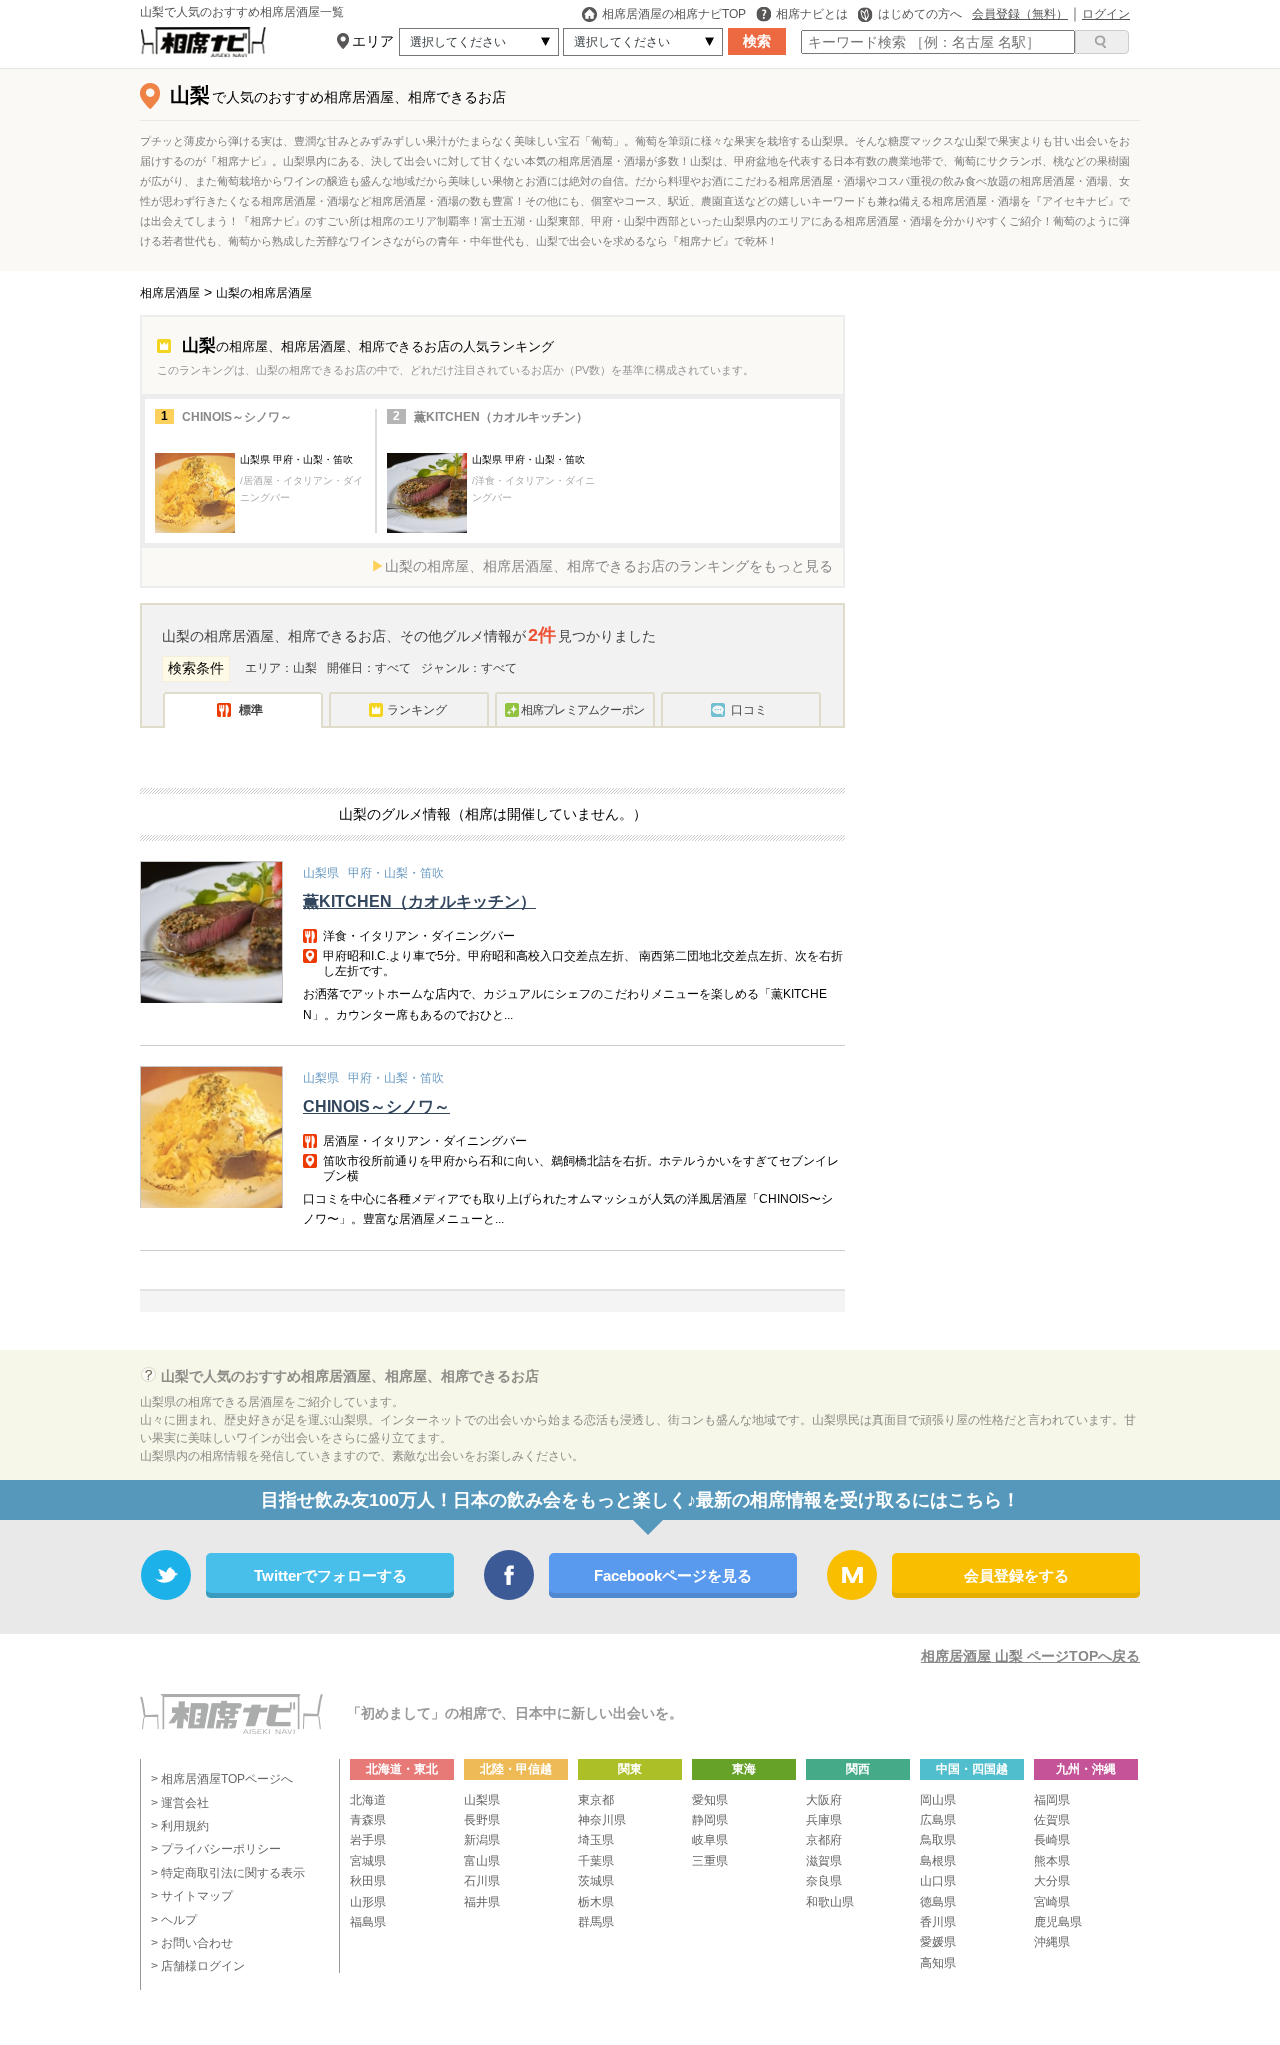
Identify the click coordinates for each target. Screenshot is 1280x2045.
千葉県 (596, 1861)
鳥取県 (938, 1840)
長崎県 (1052, 1840)
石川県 (482, 1881)
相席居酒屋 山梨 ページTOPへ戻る (1030, 1656)
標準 (251, 710)
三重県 (710, 1861)
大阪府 (824, 1800)
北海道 (368, 1800)
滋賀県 (824, 1861)
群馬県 (596, 1922)
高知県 (938, 1963)
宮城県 (368, 1861)
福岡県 (1052, 1800)
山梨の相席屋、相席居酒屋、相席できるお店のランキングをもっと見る (609, 566)
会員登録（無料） (1020, 14)
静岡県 (710, 1820)
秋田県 (368, 1881)
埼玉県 (596, 1840)
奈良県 (824, 1881)
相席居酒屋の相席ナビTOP (674, 14)
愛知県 (710, 1800)
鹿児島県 (1058, 1922)
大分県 (1052, 1881)
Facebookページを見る (673, 1575)
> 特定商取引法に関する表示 (228, 1873)
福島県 (368, 1922)
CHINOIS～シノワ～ (237, 417)
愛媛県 (938, 1942)
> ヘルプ (174, 1920)
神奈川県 (602, 1820)
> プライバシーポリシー (216, 1849)
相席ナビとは (812, 14)
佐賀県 (1052, 1820)
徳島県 (938, 1902)
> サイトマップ (192, 1896)
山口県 (938, 1881)
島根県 (938, 1861)
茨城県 (596, 1881)
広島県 (938, 1820)
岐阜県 (710, 1840)
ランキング (417, 710)
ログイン (1106, 14)
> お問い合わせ (192, 1943)
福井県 (482, 1902)
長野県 (482, 1820)
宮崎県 (1052, 1902)
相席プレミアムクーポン (582, 710)
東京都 (596, 1800)
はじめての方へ (920, 14)
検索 (757, 41)
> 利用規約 (180, 1826)
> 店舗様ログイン (198, 1966)
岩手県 (368, 1840)
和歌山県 (830, 1902)
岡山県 (938, 1800)
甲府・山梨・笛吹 (396, 873)
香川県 (938, 1922)
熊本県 (1052, 1861)
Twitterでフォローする (330, 1575)
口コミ (749, 710)
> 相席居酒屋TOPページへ (222, 1779)
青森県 (368, 1820)
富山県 (482, 1861)
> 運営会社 (180, 1803)
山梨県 (321, 873)
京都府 (824, 1840)
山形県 (368, 1902)
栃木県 (596, 1902)
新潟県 (482, 1840)
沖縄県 (1052, 1942)
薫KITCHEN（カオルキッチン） (501, 417)
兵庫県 (824, 1820)
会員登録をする (1016, 1575)
